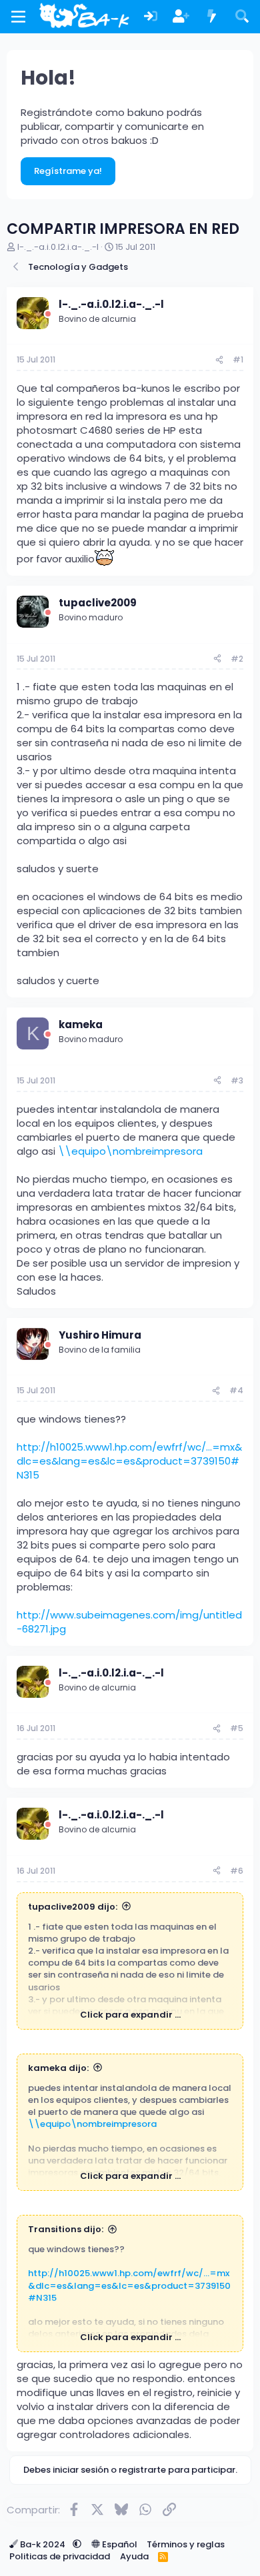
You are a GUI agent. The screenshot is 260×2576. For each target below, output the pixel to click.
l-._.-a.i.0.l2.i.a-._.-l (58, 247)
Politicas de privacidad (60, 2556)
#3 (237, 1080)
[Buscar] (242, 17)
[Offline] (48, 314)
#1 (238, 359)
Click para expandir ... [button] (130, 2015)
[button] (77, 2544)
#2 (237, 659)
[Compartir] (219, 360)
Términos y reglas (186, 2544)
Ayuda (134, 2556)
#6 (237, 1871)
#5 (237, 1728)
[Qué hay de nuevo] (212, 17)
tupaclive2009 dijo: (73, 1907)
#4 (236, 1390)
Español (119, 2544)
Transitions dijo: (66, 2229)
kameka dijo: (58, 2068)
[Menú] (18, 17)
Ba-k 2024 (43, 2544)
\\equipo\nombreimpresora (130, 1151)
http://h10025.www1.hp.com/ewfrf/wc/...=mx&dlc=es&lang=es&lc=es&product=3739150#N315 (129, 1461)
